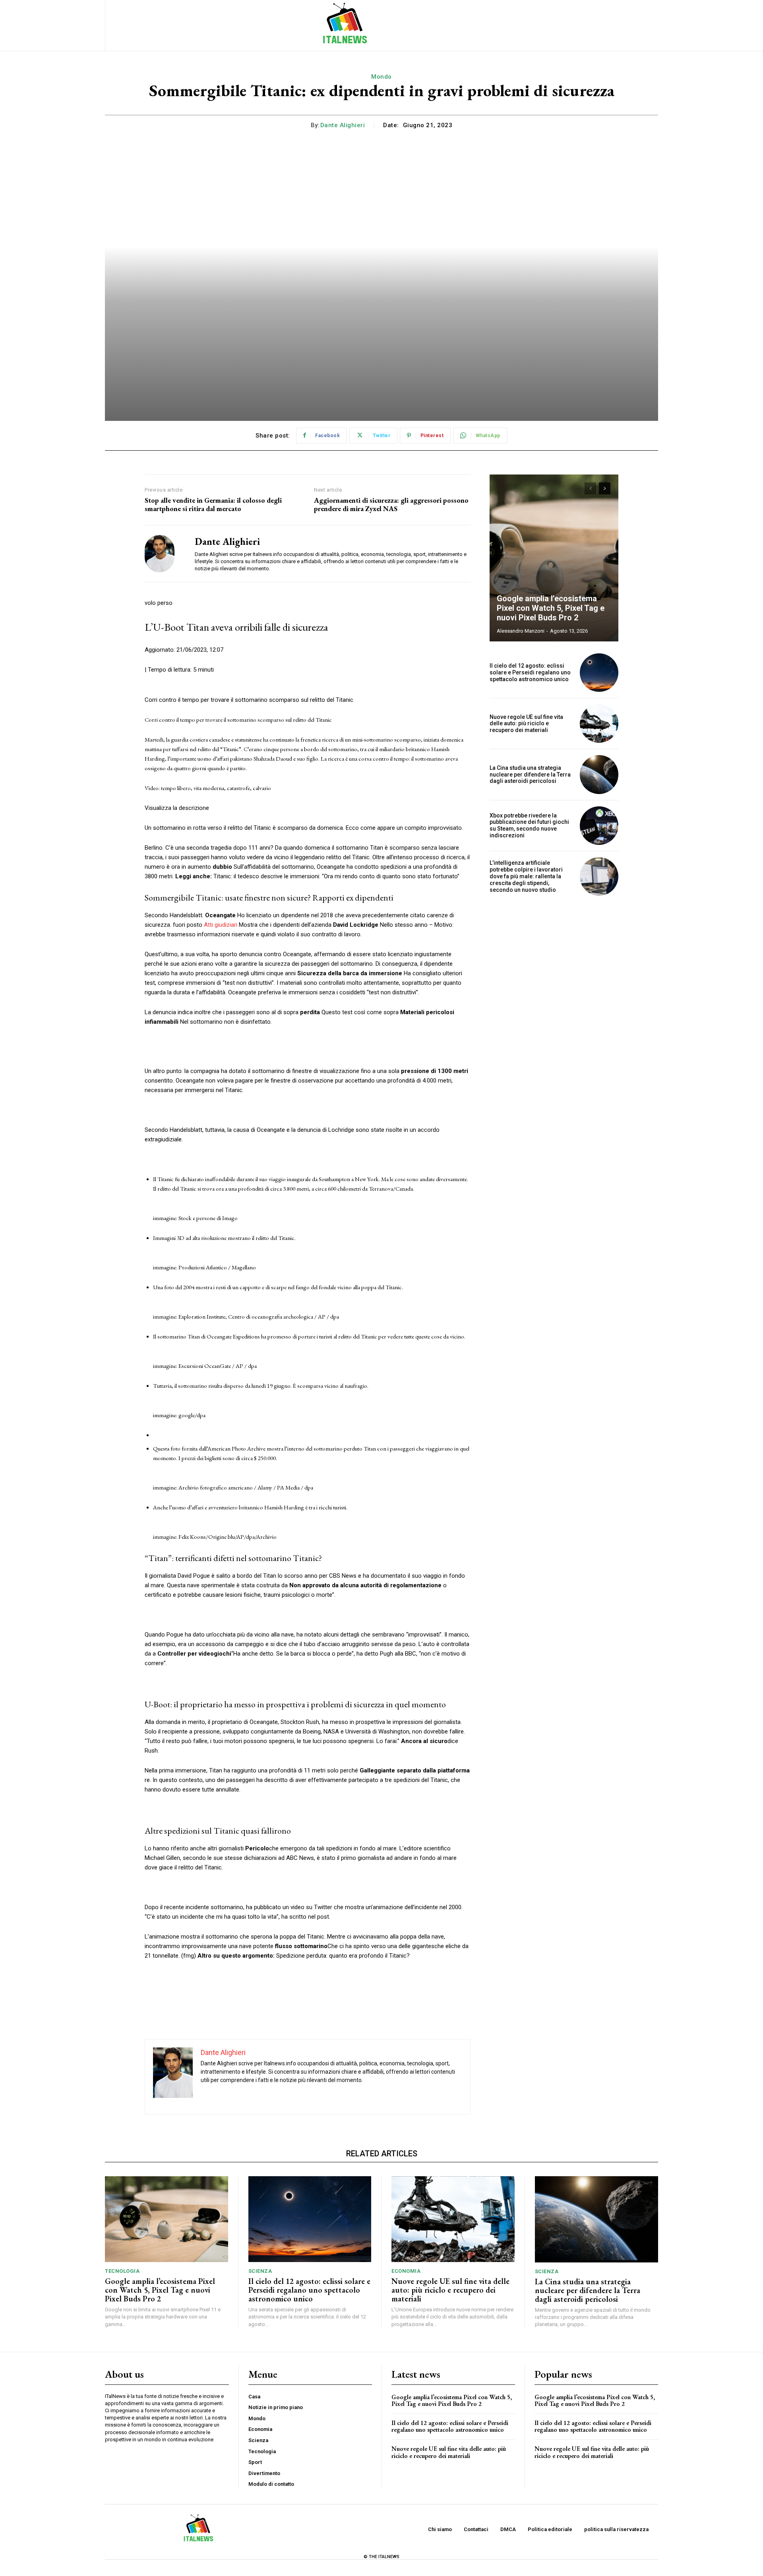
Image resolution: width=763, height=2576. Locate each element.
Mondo (381, 77)
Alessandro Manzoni (521, 631)
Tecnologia (122, 2271)
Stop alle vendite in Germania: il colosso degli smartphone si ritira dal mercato (213, 505)
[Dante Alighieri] (164, 554)
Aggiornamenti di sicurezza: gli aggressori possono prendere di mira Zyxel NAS (391, 505)
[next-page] (605, 488)
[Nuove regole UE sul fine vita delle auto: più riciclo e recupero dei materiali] (599, 723)
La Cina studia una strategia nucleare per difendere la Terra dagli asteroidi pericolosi (530, 775)
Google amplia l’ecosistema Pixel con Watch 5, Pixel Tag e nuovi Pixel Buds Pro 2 (551, 608)
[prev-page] (590, 488)
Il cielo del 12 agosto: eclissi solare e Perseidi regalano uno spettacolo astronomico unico (530, 672)
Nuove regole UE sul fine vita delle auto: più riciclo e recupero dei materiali (526, 724)
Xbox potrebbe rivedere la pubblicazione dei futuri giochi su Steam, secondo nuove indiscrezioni (529, 825)
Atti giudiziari (221, 925)
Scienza (260, 2271)
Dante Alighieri (343, 125)
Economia (406, 2271)
